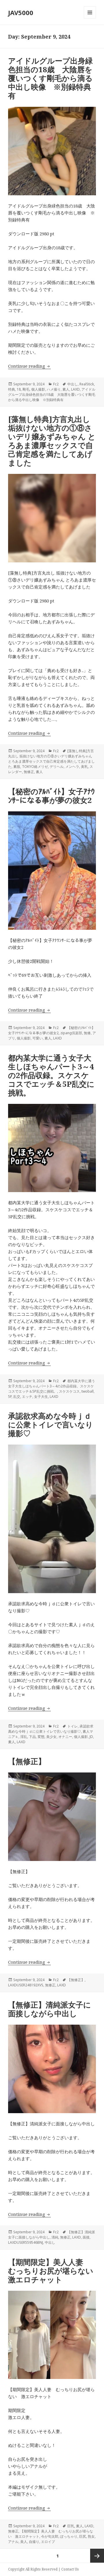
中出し (73, 384)
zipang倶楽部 (71, 1033)
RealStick (87, 384)
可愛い (38, 1038)
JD (91, 1737)
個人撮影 (38, 389)
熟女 (91, 2536)
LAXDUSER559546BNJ (26, 2242)
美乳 (84, 767)
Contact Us (70, 2569)
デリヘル (57, 767)
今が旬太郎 (50, 2536)
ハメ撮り (54, 389)
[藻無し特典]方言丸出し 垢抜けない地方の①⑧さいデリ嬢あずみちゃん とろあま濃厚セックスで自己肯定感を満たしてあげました (52, 441)
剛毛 (26, 389)
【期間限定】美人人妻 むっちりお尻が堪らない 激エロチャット (54, 2271)
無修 (87, 1033)
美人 (24, 2542)
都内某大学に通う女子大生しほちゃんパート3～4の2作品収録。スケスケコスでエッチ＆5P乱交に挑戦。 (51, 1075)
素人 (66, 389)
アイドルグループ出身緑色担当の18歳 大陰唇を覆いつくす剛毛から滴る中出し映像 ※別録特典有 (50, 78)
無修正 (29, 772)
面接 (86, 2237)
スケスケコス (69, 1391)
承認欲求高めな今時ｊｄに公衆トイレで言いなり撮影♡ (51, 1425)
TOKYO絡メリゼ (35, 767)
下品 (32, 1737)
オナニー (65, 1737)
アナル (13, 2542)
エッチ (27, 1397)
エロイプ (48, 2542)
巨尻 (83, 2536)
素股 (17, 767)
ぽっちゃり (69, 2536)
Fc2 (56, 384)
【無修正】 (27, 1761)
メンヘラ (72, 767)
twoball (88, 1391)
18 (19, 389)
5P (10, 1397)
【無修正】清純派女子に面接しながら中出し (50, 2009)
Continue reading (29, 366)
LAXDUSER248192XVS (26, 1985)
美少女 (51, 1737)
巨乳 (71, 2526)
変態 (41, 1737)
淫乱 (24, 1737)
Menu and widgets (90, 18)
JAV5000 (21, 12)
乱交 (17, 1397)
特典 (12, 389)
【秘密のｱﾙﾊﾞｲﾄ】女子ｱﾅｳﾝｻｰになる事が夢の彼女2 (51, 796)
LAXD (75, 389)
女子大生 (41, 1397)
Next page (97, 2556)
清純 (55, 2237)
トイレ (73, 1726)
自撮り (34, 2542)
